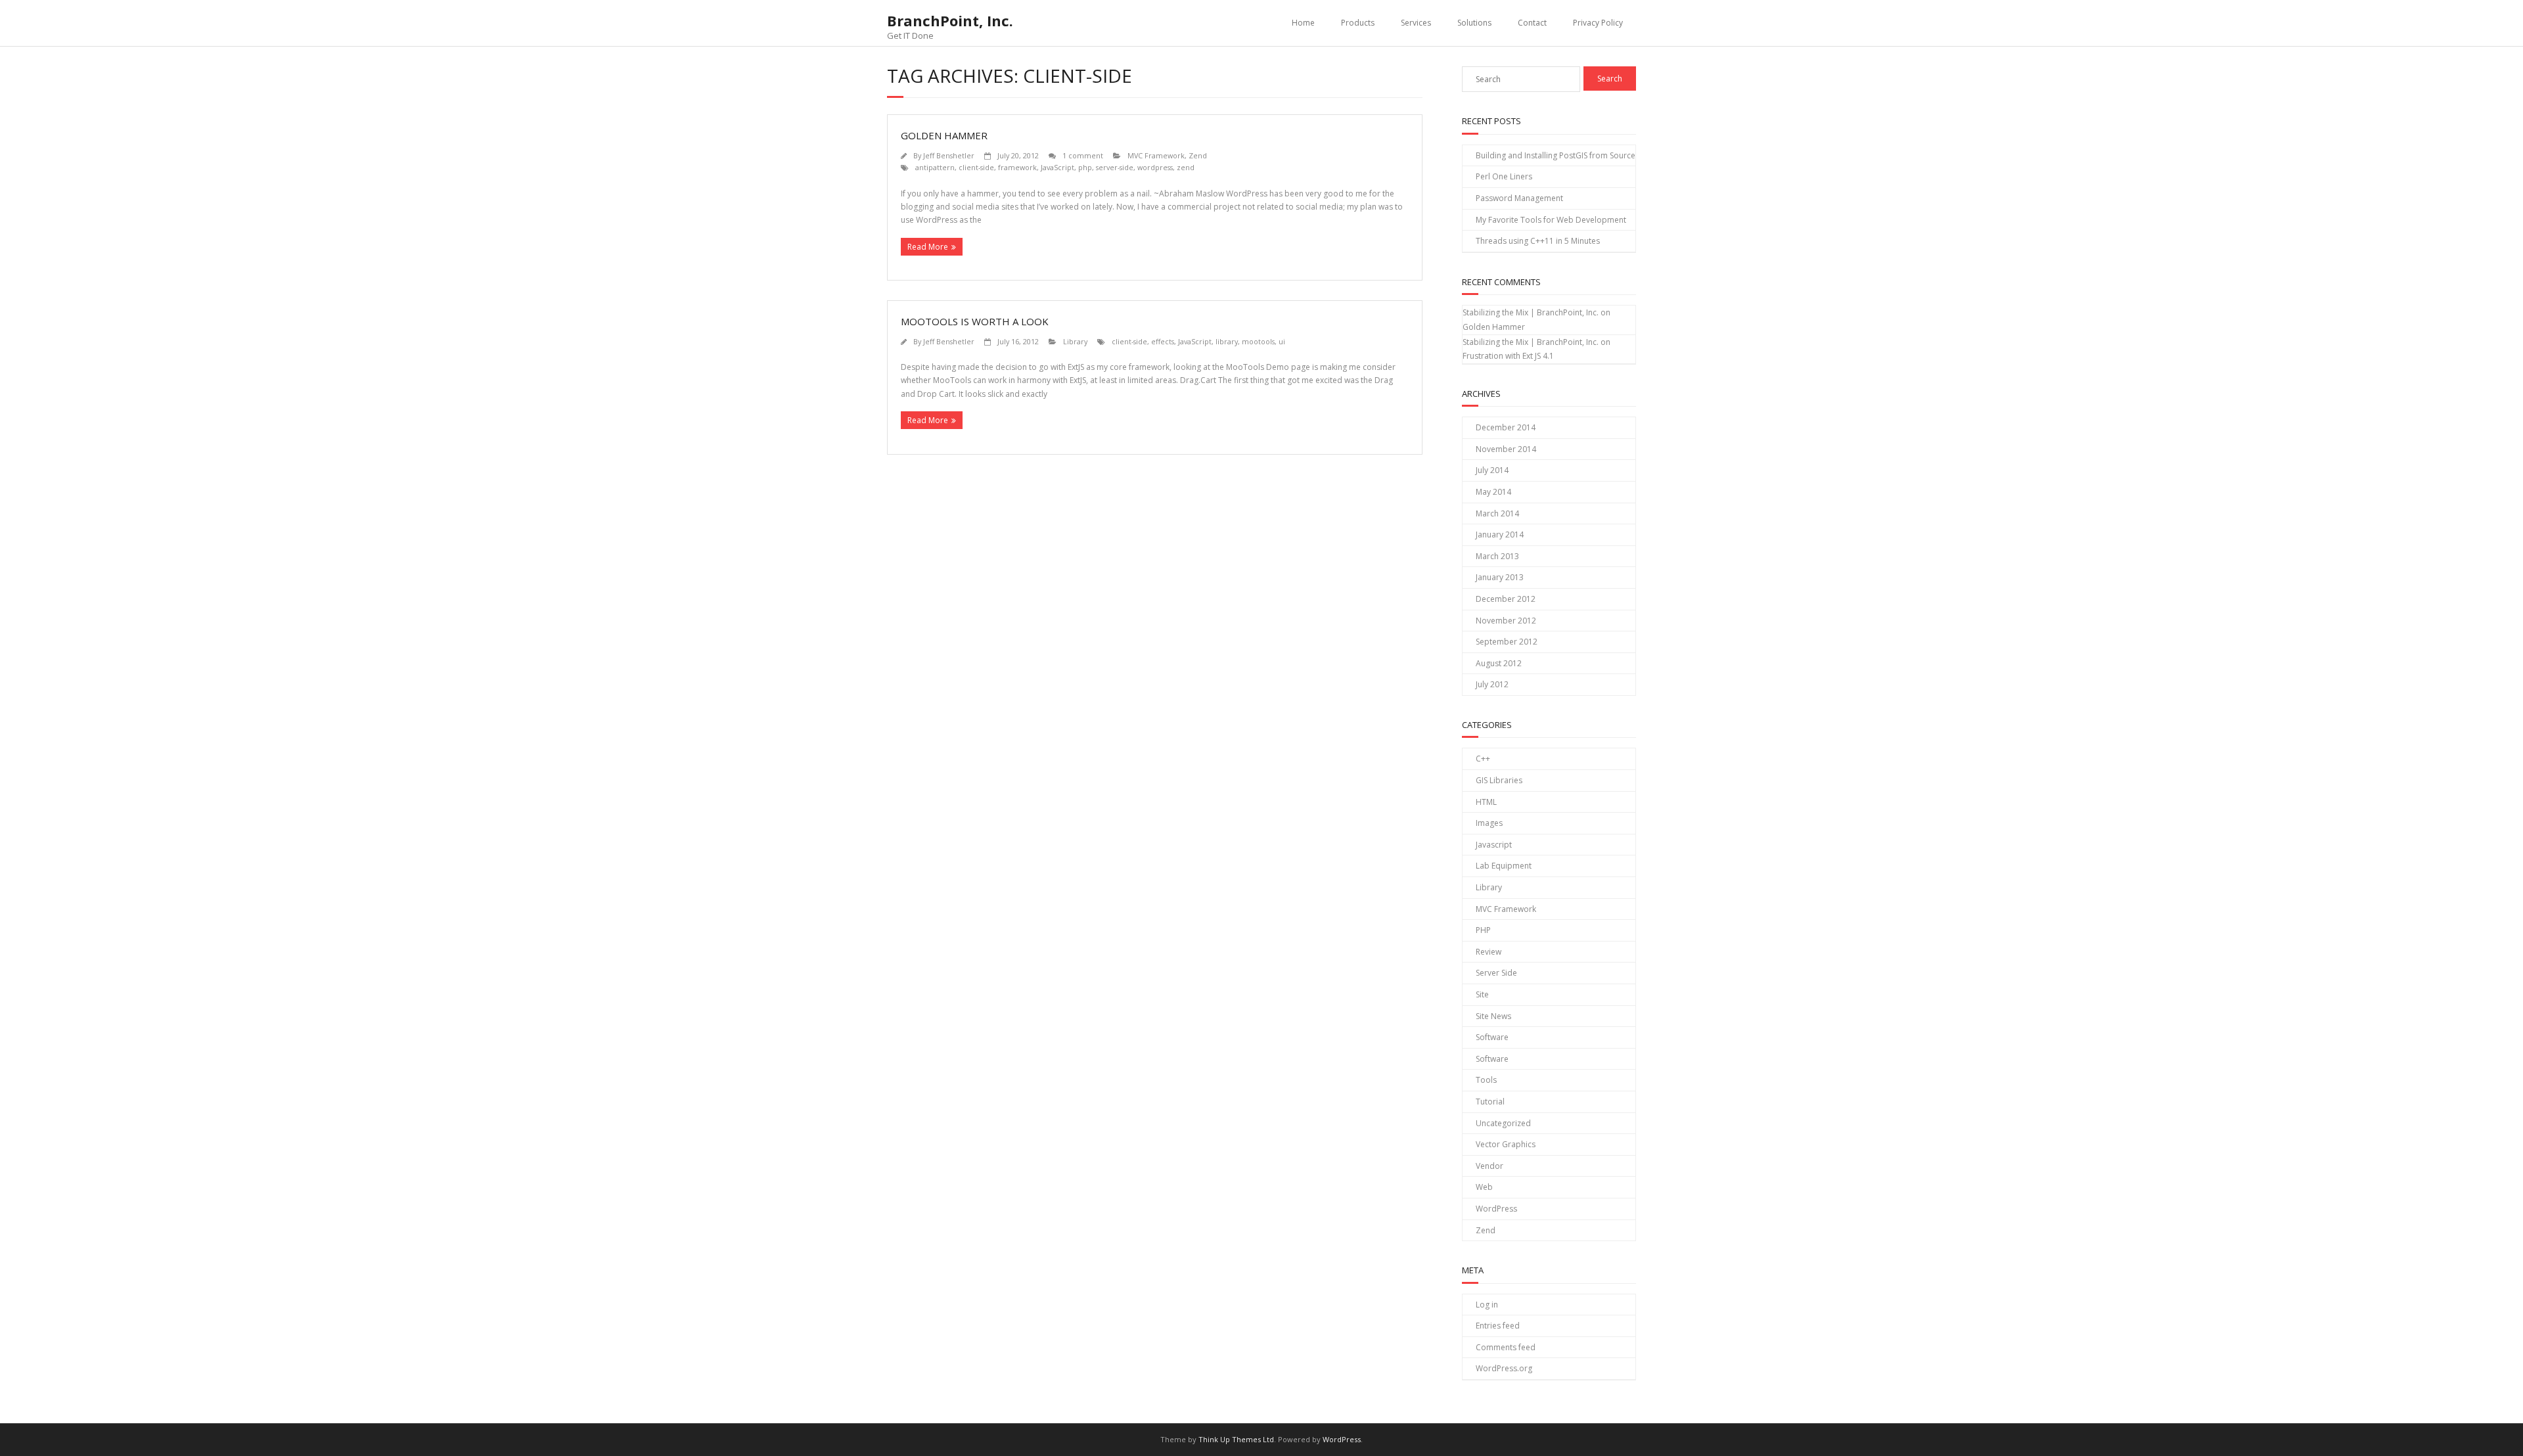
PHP (1483, 930)
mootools (1258, 341)
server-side (1115, 167)
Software (1492, 1037)
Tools (1486, 1080)
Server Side (1496, 973)
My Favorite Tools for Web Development (1551, 220)
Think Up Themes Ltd (1236, 1439)
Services (1416, 23)
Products (1358, 23)
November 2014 (1506, 449)
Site (1482, 994)
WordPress (1496, 1209)
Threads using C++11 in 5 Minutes (1538, 241)
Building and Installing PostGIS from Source (1556, 155)
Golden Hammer (944, 135)
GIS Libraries (1499, 780)
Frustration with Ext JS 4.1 (1508, 356)
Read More (928, 247)
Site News (1493, 1016)
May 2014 (1493, 492)
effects (1163, 341)
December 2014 (1506, 427)
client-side (976, 167)
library (1227, 341)
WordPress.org (1504, 1368)
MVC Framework (1156, 155)
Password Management (1519, 198)
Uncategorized (1503, 1123)
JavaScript (1057, 167)
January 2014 (1500, 535)
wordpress (1155, 167)
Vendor (1489, 1166)
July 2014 (1492, 470)
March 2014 (1497, 513)
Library (1075, 341)
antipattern (935, 167)
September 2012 (1507, 642)
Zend (1198, 155)
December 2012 (1506, 599)
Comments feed (1506, 1347)
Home (1303, 23)
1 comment (1083, 155)
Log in (1487, 1305)
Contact (1532, 23)
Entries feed (1498, 1326)
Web (1484, 1187)
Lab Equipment (1504, 866)
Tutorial (1490, 1102)
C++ (1483, 759)
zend (1186, 167)
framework (1017, 167)
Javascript (1494, 845)
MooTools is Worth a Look (975, 321)
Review (1489, 952)
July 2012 (1492, 684)
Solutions (1474, 23)
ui (1282, 341)
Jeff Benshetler (949, 155)
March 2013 (1497, 556)
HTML (1486, 802)
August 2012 (1499, 663)
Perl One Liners (1504, 176)
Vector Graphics (1506, 1144)
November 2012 (1506, 621)
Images (1489, 823)
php (1085, 167)
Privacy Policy (1598, 23)
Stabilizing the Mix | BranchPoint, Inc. (1531, 312)
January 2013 (1500, 577)
